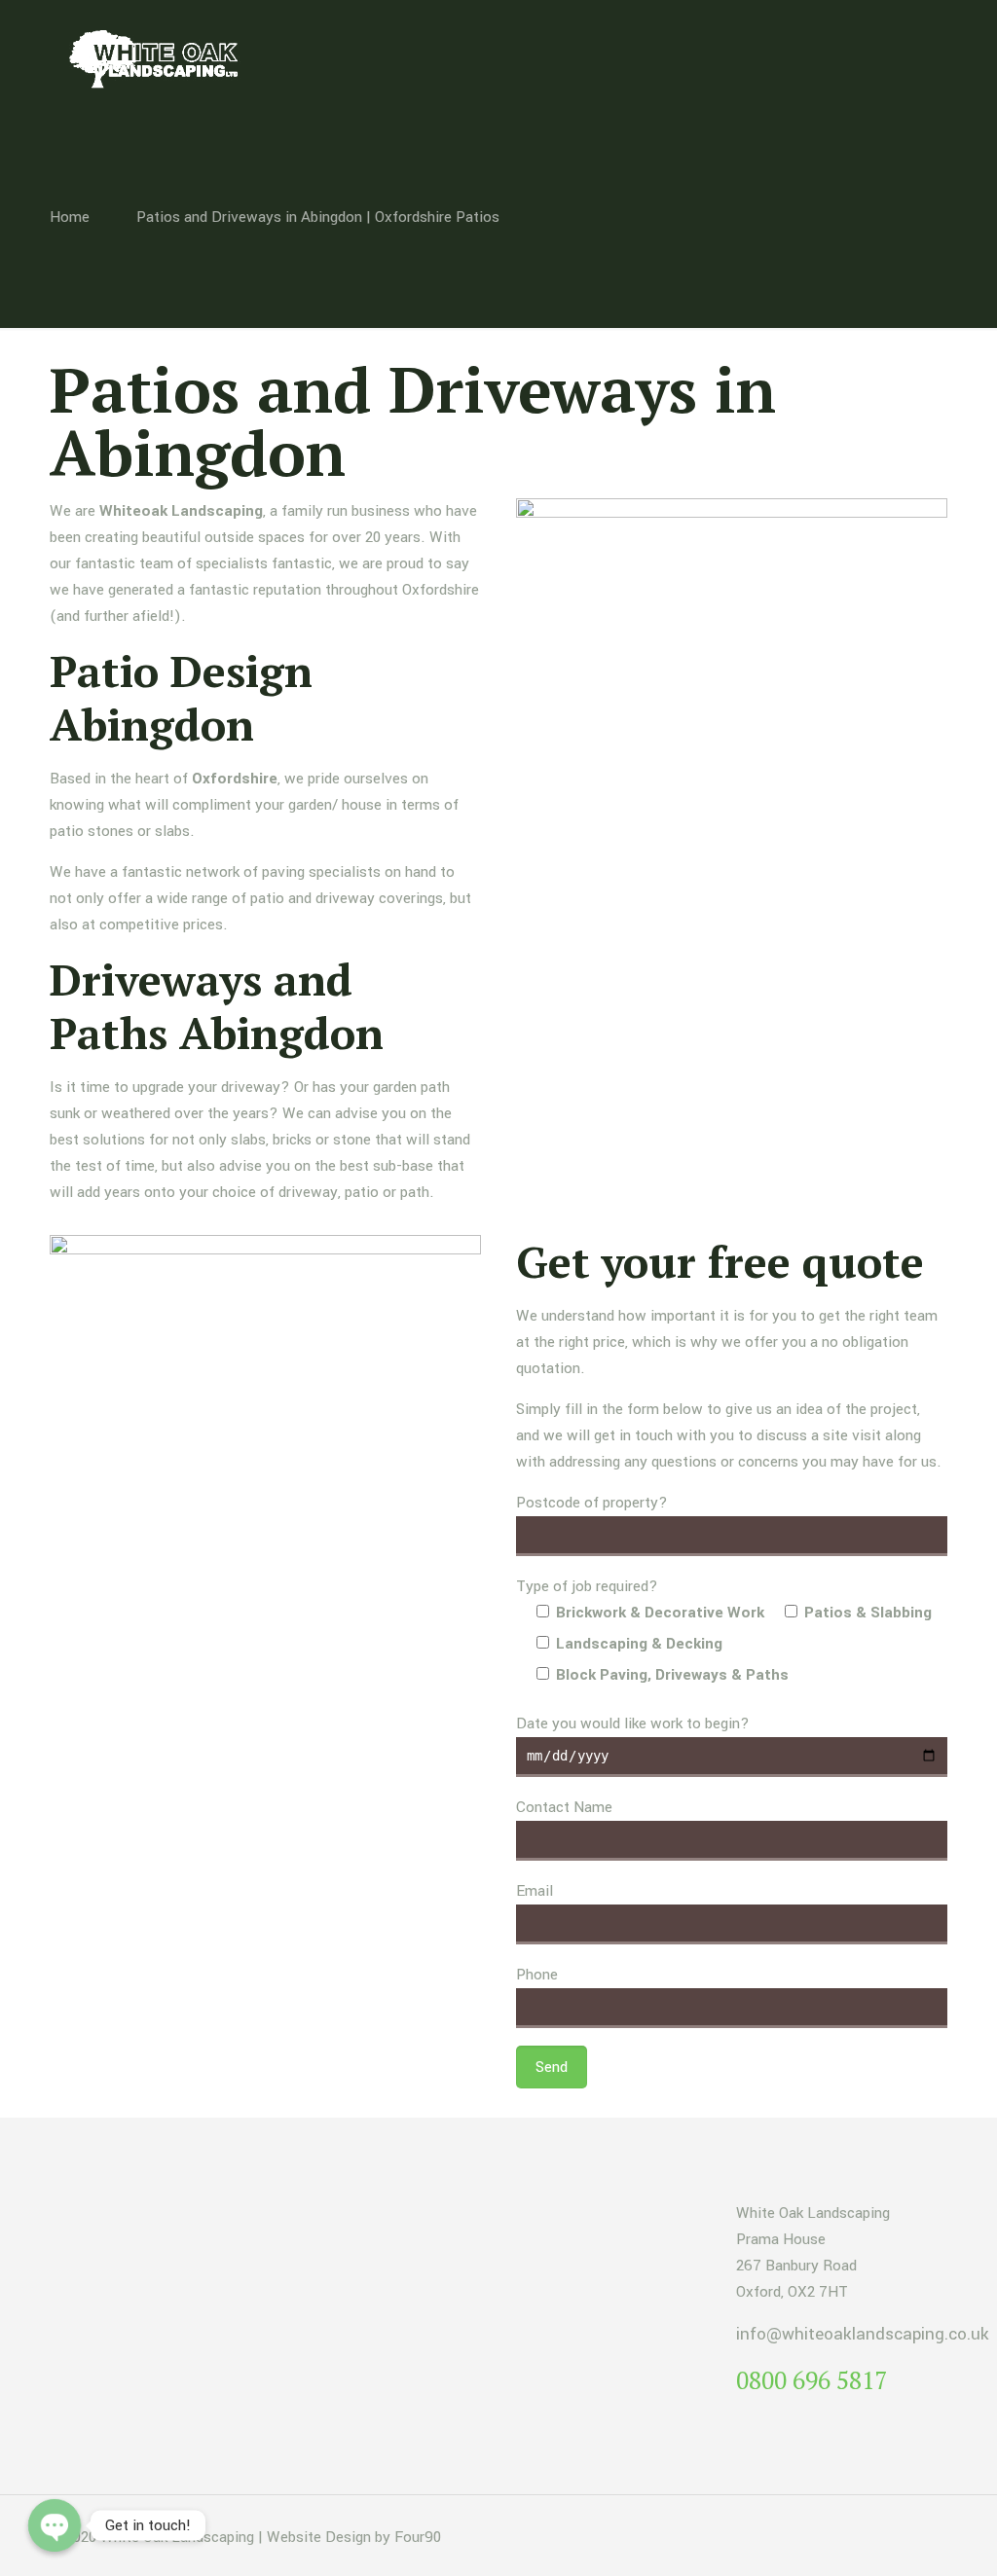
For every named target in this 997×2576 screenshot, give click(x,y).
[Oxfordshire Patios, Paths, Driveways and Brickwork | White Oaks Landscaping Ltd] (160, 58)
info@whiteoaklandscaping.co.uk (863, 2334)
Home (70, 217)
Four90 (418, 2537)
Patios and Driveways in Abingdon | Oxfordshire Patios (318, 217)
